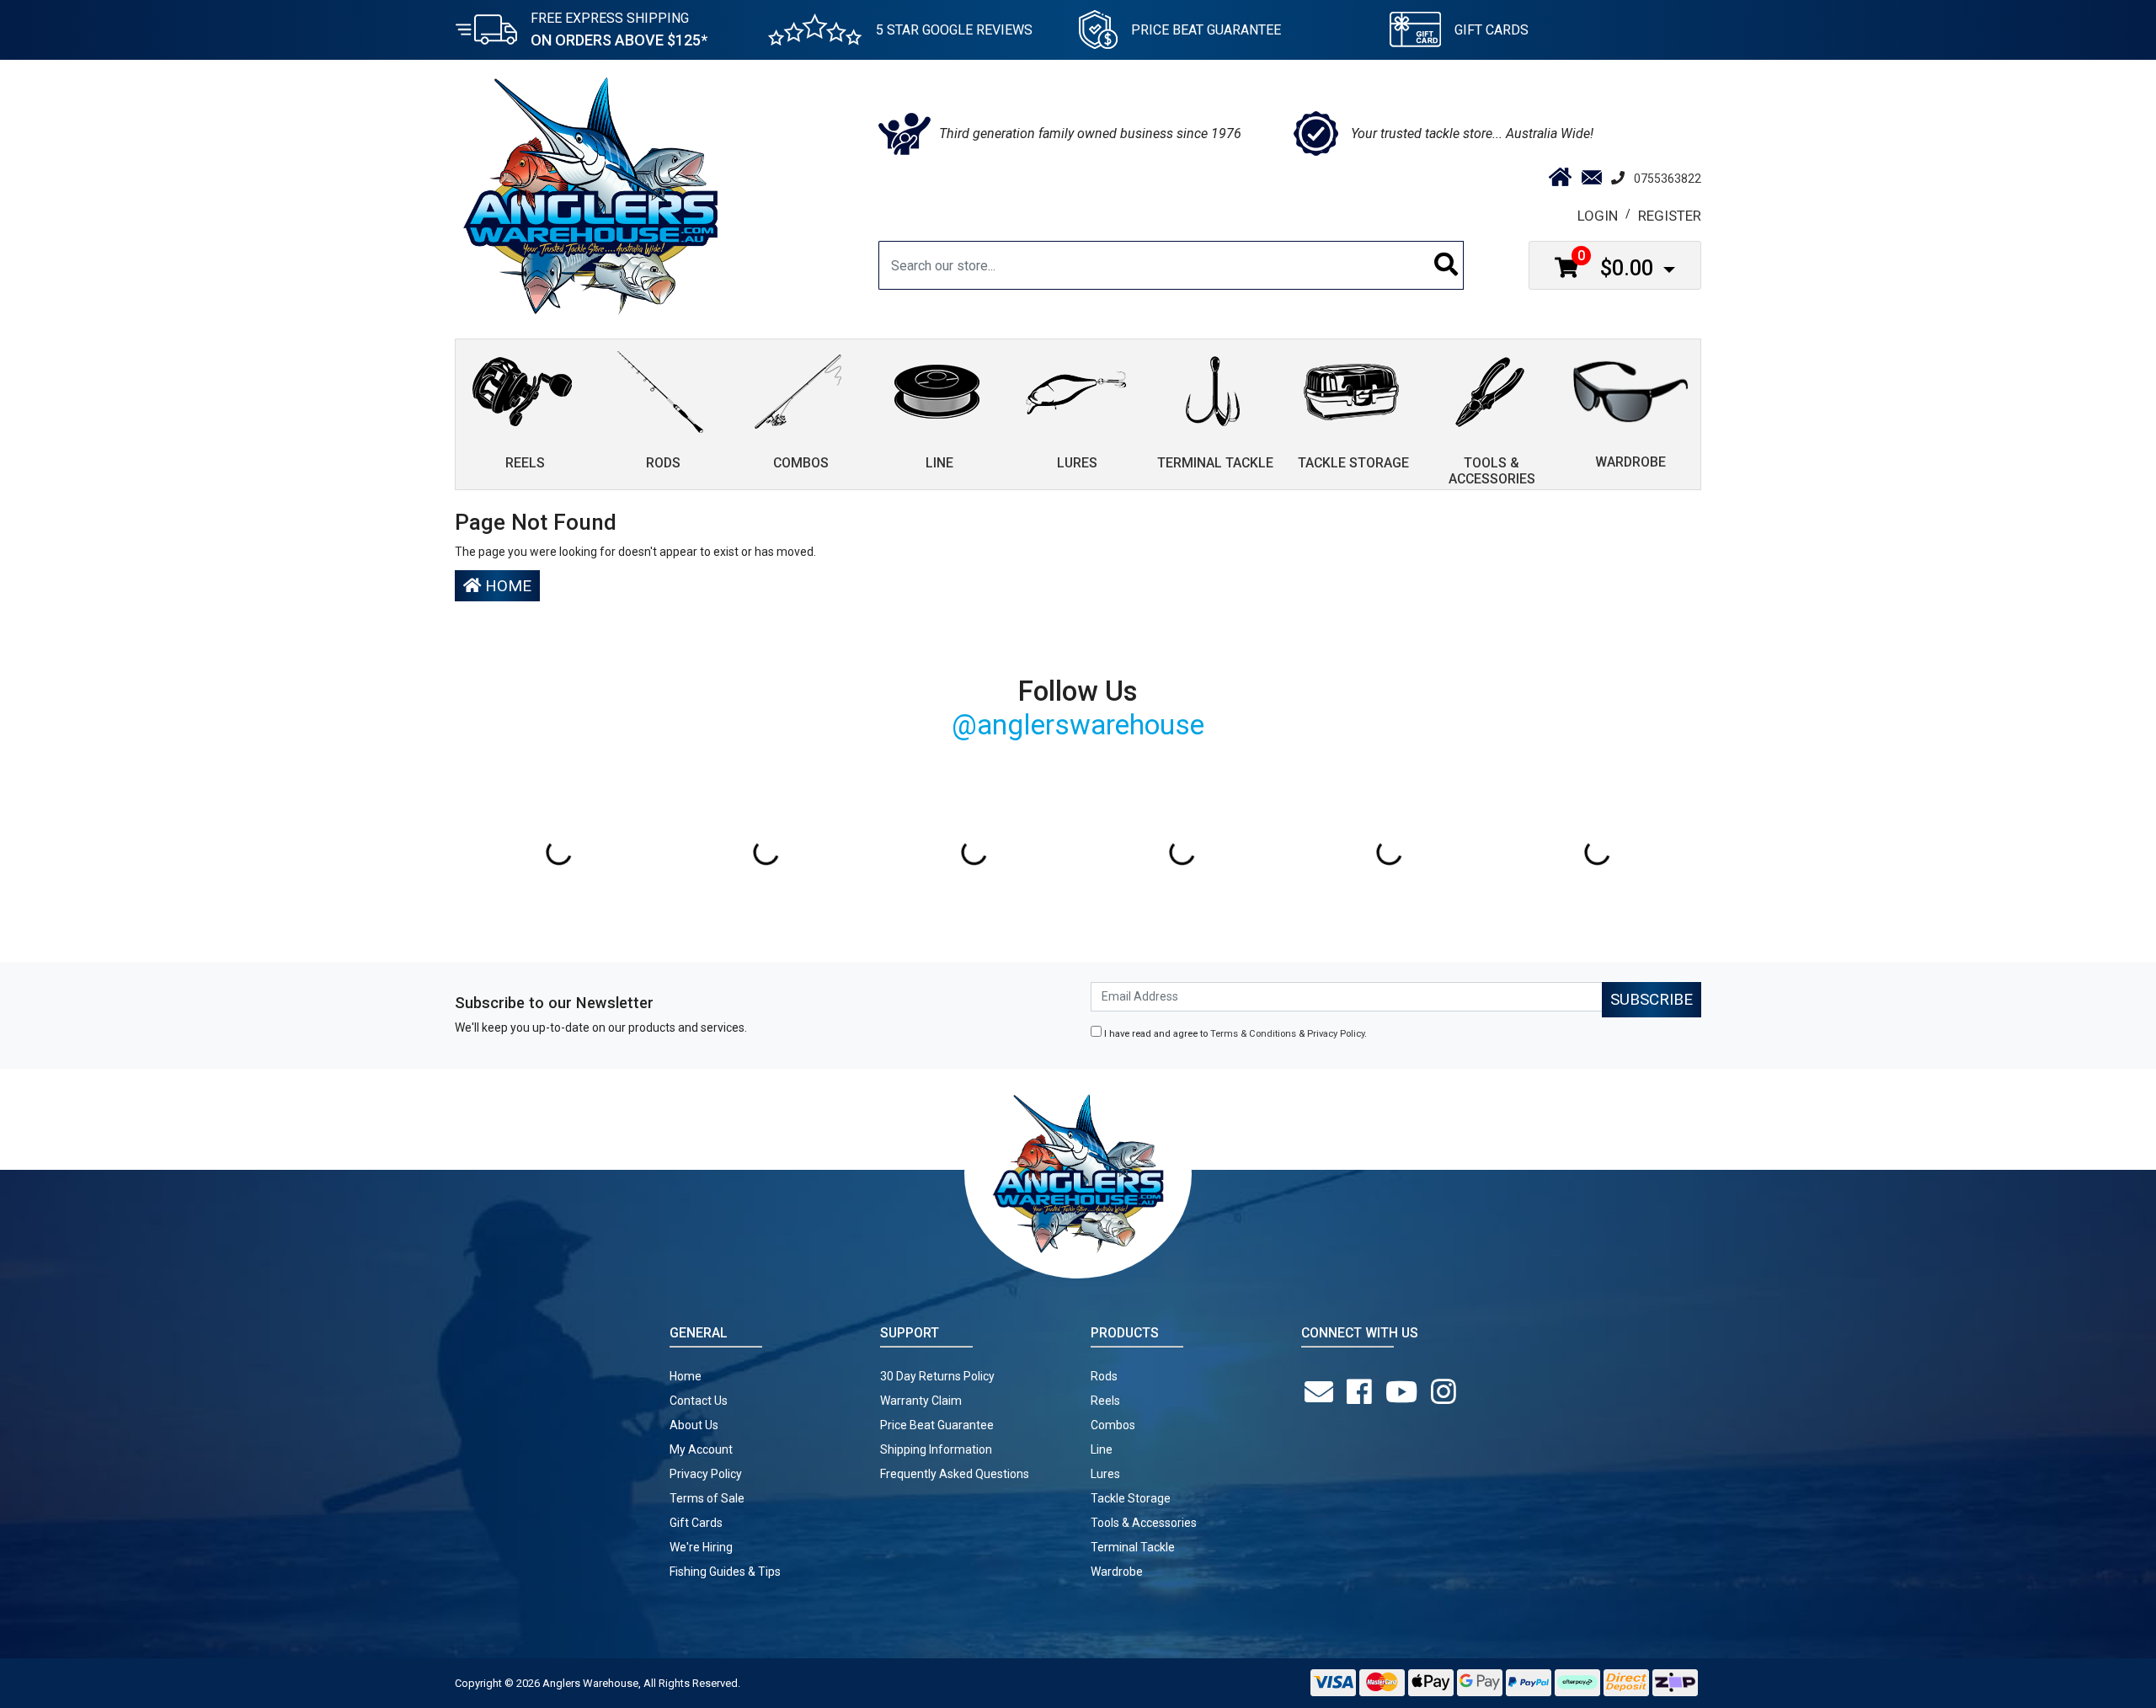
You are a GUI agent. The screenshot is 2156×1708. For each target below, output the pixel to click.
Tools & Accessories (1144, 1523)
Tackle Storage (1131, 1498)
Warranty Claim (921, 1401)
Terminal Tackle (1133, 1547)
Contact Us (699, 1401)
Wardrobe (1117, 1572)
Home (506, 586)
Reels (1105, 1401)
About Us (694, 1425)
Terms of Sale (707, 1498)
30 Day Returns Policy (937, 1376)
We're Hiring (701, 1547)
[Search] (1446, 265)
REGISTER (1670, 216)
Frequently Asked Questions (955, 1474)
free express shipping (619, 29)
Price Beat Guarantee (937, 1425)
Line (1102, 1449)
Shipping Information (936, 1449)
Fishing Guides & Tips (725, 1572)
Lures (1105, 1474)
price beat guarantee (1206, 30)
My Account (701, 1449)
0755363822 (1668, 179)
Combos (1113, 1425)
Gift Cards (1492, 30)
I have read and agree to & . (1234, 1034)
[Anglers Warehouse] (590, 195)
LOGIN (1598, 216)
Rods (1104, 1376)
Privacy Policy (1336, 1034)
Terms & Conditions (1253, 1034)
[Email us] (1322, 1392)
